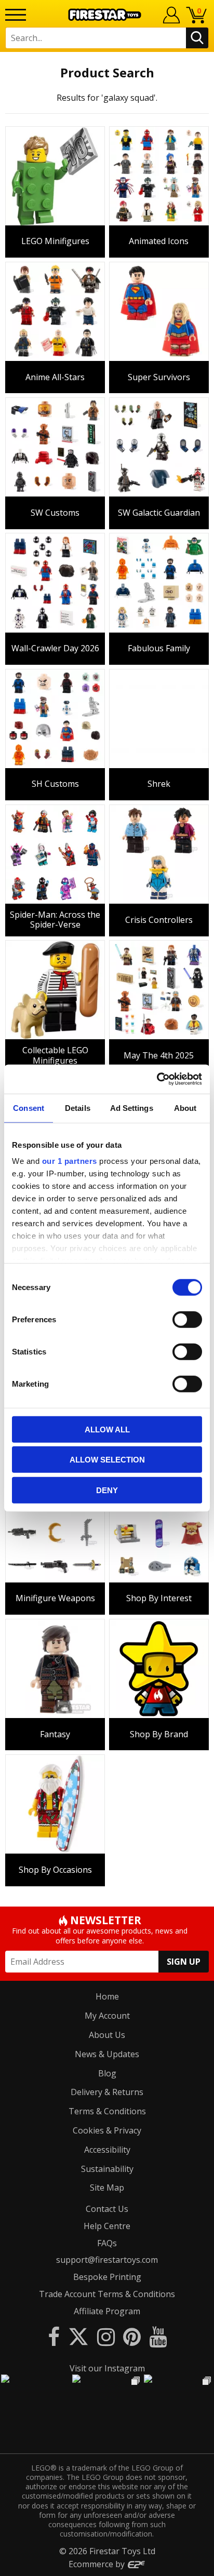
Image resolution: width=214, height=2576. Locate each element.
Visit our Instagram (107, 2368)
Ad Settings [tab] (132, 1108)
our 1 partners (70, 1161)
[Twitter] (78, 2336)
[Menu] (16, 15)
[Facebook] (54, 2336)
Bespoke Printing (107, 2277)
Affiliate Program (107, 2311)
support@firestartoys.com (107, 2260)
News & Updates (107, 2054)
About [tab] (185, 1108)
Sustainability (107, 2169)
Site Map (107, 2188)
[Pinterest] (132, 2336)
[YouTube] (158, 2336)
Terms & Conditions (107, 2111)
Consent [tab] (29, 1108)
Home (107, 1996)
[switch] (187, 1319)
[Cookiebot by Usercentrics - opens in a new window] (157, 1079)
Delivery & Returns (107, 2092)
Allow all (107, 1429)
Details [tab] (78, 1108)
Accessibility (107, 2150)
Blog (107, 2073)
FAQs (107, 2243)
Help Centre (107, 2226)
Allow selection (107, 1460)
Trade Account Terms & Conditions (107, 2294)
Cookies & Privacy (107, 2130)
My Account (107, 2016)
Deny (107, 1490)
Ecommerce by (98, 2564)
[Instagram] (106, 2336)
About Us (107, 2035)
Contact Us (107, 2209)
